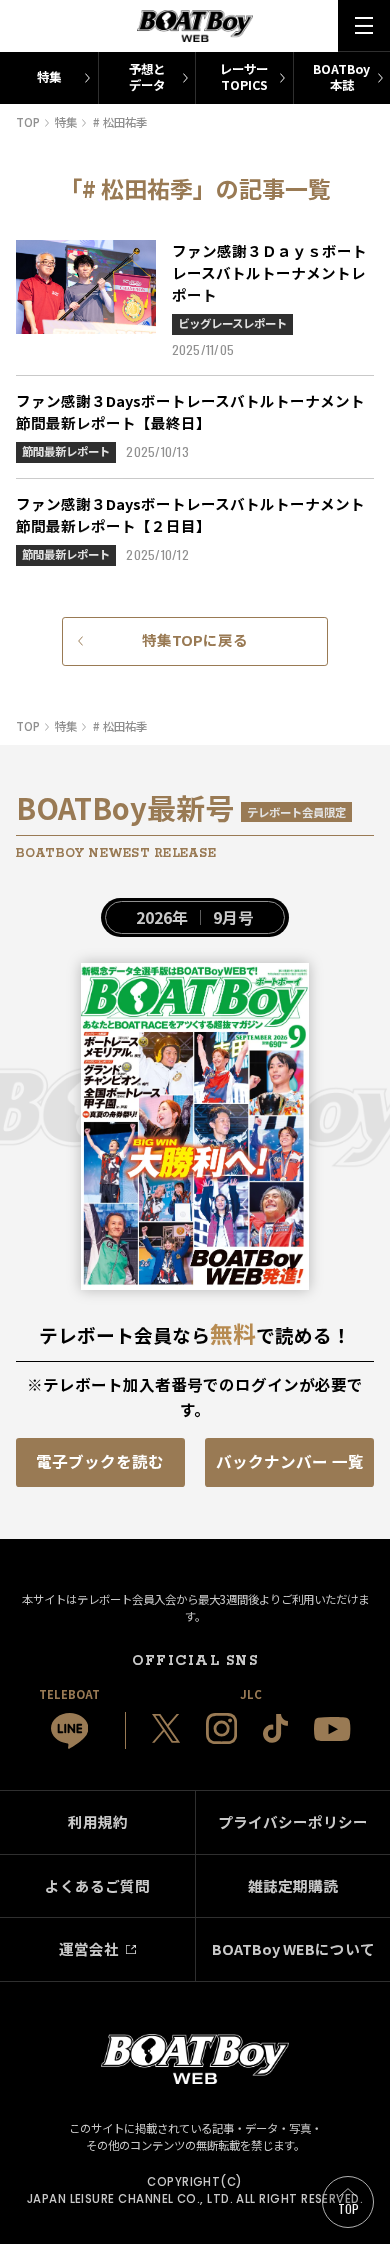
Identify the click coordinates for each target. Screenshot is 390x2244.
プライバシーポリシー (293, 1821)
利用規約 (98, 1821)
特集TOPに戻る (195, 639)
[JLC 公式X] (166, 1728)
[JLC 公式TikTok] (275, 1728)
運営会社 (89, 1948)
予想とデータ (147, 77)
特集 (49, 77)
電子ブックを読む (100, 1461)
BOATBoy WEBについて (293, 1948)
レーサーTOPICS (244, 77)
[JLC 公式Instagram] (221, 1728)
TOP (349, 2208)
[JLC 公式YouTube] (332, 1729)
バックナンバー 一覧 (290, 1461)
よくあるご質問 (97, 1885)
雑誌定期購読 (293, 1885)
